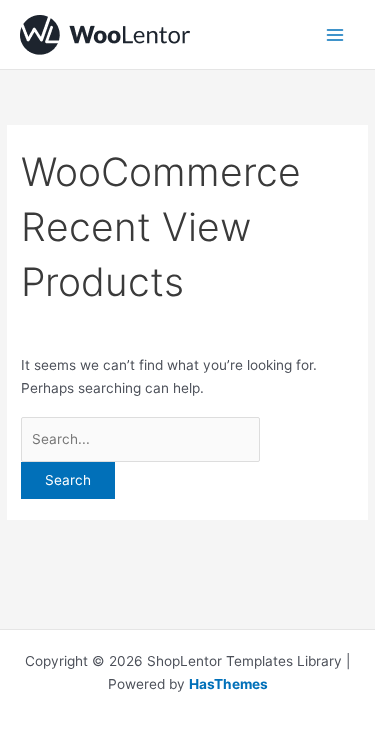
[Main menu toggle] (335, 34)
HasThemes (228, 684)
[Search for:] (140, 439)
